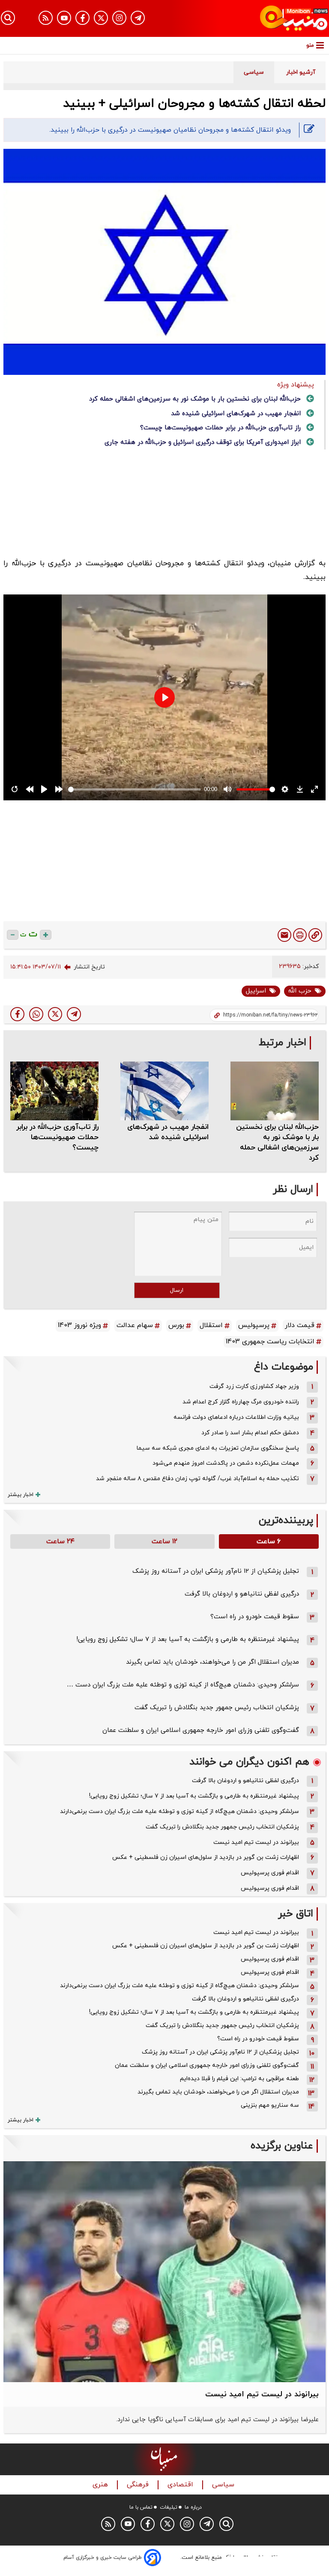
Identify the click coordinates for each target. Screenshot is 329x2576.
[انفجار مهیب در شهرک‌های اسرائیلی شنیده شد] (164, 1091)
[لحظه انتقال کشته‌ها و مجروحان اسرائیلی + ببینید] (74, 1014)
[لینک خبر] (315, 935)
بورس (176, 1325)
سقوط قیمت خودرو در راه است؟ (255, 1617)
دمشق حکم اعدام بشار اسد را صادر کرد (250, 1433)
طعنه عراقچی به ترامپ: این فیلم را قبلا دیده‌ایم (239, 2079)
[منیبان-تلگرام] (138, 18)
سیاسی (224, 2485)
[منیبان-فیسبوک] (82, 18)
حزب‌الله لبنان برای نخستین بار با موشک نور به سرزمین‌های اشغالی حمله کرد (195, 399)
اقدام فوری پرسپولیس (270, 1873)
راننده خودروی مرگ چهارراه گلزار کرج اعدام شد (241, 1402)
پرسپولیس (254, 1325)
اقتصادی (181, 2485)
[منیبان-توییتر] (101, 18)
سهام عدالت (135, 1325)
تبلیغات (169, 2507)
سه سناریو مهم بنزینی (270, 2105)
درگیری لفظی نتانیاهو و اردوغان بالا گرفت (242, 1594)
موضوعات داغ (284, 1367)
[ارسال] (284, 935)
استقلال (211, 1325)
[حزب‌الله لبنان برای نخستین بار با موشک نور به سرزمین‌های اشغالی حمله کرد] (275, 1091)
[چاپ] (300, 935)
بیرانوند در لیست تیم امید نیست (256, 1842)
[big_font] (46, 935)
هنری (101, 2485)
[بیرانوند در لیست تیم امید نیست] (164, 2272)
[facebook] (17, 1014)
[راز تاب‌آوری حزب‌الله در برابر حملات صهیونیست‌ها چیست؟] (54, 1091)
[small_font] (13, 935)
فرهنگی (139, 2485)
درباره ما (193, 2507)
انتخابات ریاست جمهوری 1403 (270, 1342)
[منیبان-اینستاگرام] (119, 18)
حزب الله (300, 991)
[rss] (46, 18)
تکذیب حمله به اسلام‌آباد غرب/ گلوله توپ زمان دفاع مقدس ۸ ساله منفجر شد (197, 1479)
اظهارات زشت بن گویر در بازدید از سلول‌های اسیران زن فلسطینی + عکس (206, 1857)
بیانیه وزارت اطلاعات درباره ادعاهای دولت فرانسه (236, 1417)
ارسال (177, 1290)
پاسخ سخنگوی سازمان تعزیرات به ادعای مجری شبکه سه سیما (218, 1448)
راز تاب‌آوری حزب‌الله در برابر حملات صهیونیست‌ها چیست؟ (220, 428)
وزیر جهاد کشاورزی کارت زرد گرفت (254, 1386)
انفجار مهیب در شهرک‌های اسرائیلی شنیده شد (236, 414)
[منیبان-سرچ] (226, 2524)
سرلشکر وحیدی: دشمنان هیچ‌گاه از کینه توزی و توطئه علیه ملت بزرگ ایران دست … (183, 1685)
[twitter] (55, 1014)
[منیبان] (279, 18)
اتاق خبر (296, 1914)
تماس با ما (141, 2507)
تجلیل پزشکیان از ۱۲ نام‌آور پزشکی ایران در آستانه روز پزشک (216, 1571)
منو (310, 45)
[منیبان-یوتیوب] (64, 18)
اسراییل (256, 991)
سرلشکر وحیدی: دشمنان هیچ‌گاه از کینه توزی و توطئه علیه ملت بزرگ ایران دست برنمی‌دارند (179, 1811)
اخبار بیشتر (21, 1495)
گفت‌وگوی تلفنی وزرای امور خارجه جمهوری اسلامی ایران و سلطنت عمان (201, 1730)
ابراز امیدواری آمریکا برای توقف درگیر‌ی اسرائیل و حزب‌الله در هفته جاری (203, 442)
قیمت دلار (300, 1325)
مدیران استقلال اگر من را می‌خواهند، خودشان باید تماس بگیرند (212, 1662)
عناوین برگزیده (282, 2146)
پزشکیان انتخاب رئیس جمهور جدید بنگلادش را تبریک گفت (217, 1708)
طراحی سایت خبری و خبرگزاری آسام (103, 2558)
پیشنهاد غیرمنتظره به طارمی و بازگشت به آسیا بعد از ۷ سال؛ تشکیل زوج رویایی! (188, 1639)
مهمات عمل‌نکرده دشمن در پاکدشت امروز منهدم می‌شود (226, 1463)
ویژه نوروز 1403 (79, 1325)
